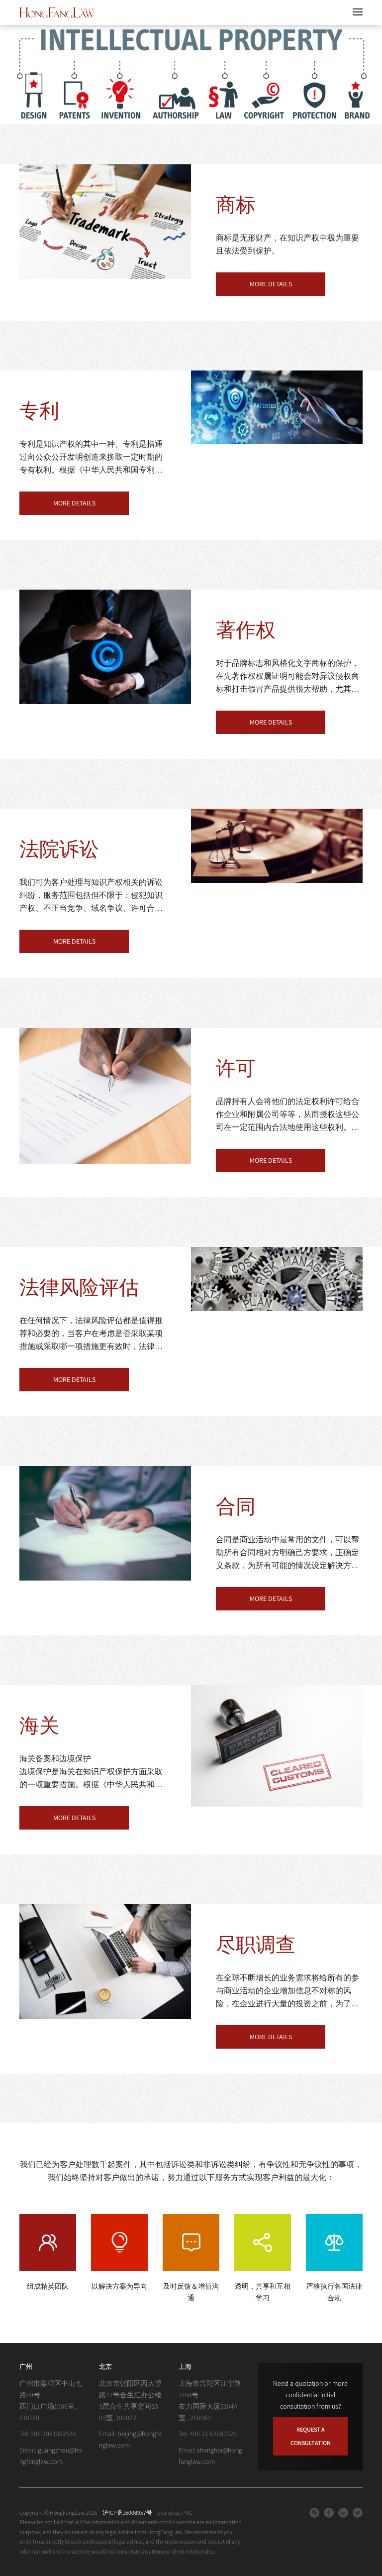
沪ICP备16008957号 (128, 2513)
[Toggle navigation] (358, 12)
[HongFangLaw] (57, 12)
